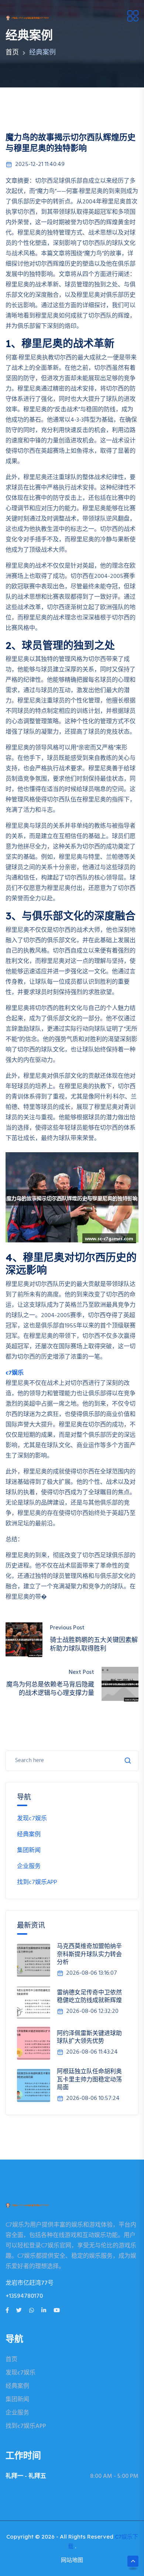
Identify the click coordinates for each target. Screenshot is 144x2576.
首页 (12, 53)
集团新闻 (29, 1851)
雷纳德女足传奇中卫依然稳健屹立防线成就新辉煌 (89, 1996)
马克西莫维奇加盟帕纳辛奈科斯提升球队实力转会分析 (89, 1954)
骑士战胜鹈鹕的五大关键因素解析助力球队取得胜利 (94, 1644)
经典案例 (29, 1835)
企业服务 (29, 1867)
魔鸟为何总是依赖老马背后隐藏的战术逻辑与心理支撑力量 (50, 1688)
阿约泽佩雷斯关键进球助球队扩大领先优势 (89, 2037)
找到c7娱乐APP (37, 1882)
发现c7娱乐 (32, 1819)
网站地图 (72, 2560)
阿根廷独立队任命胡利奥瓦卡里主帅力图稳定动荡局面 (89, 2079)
